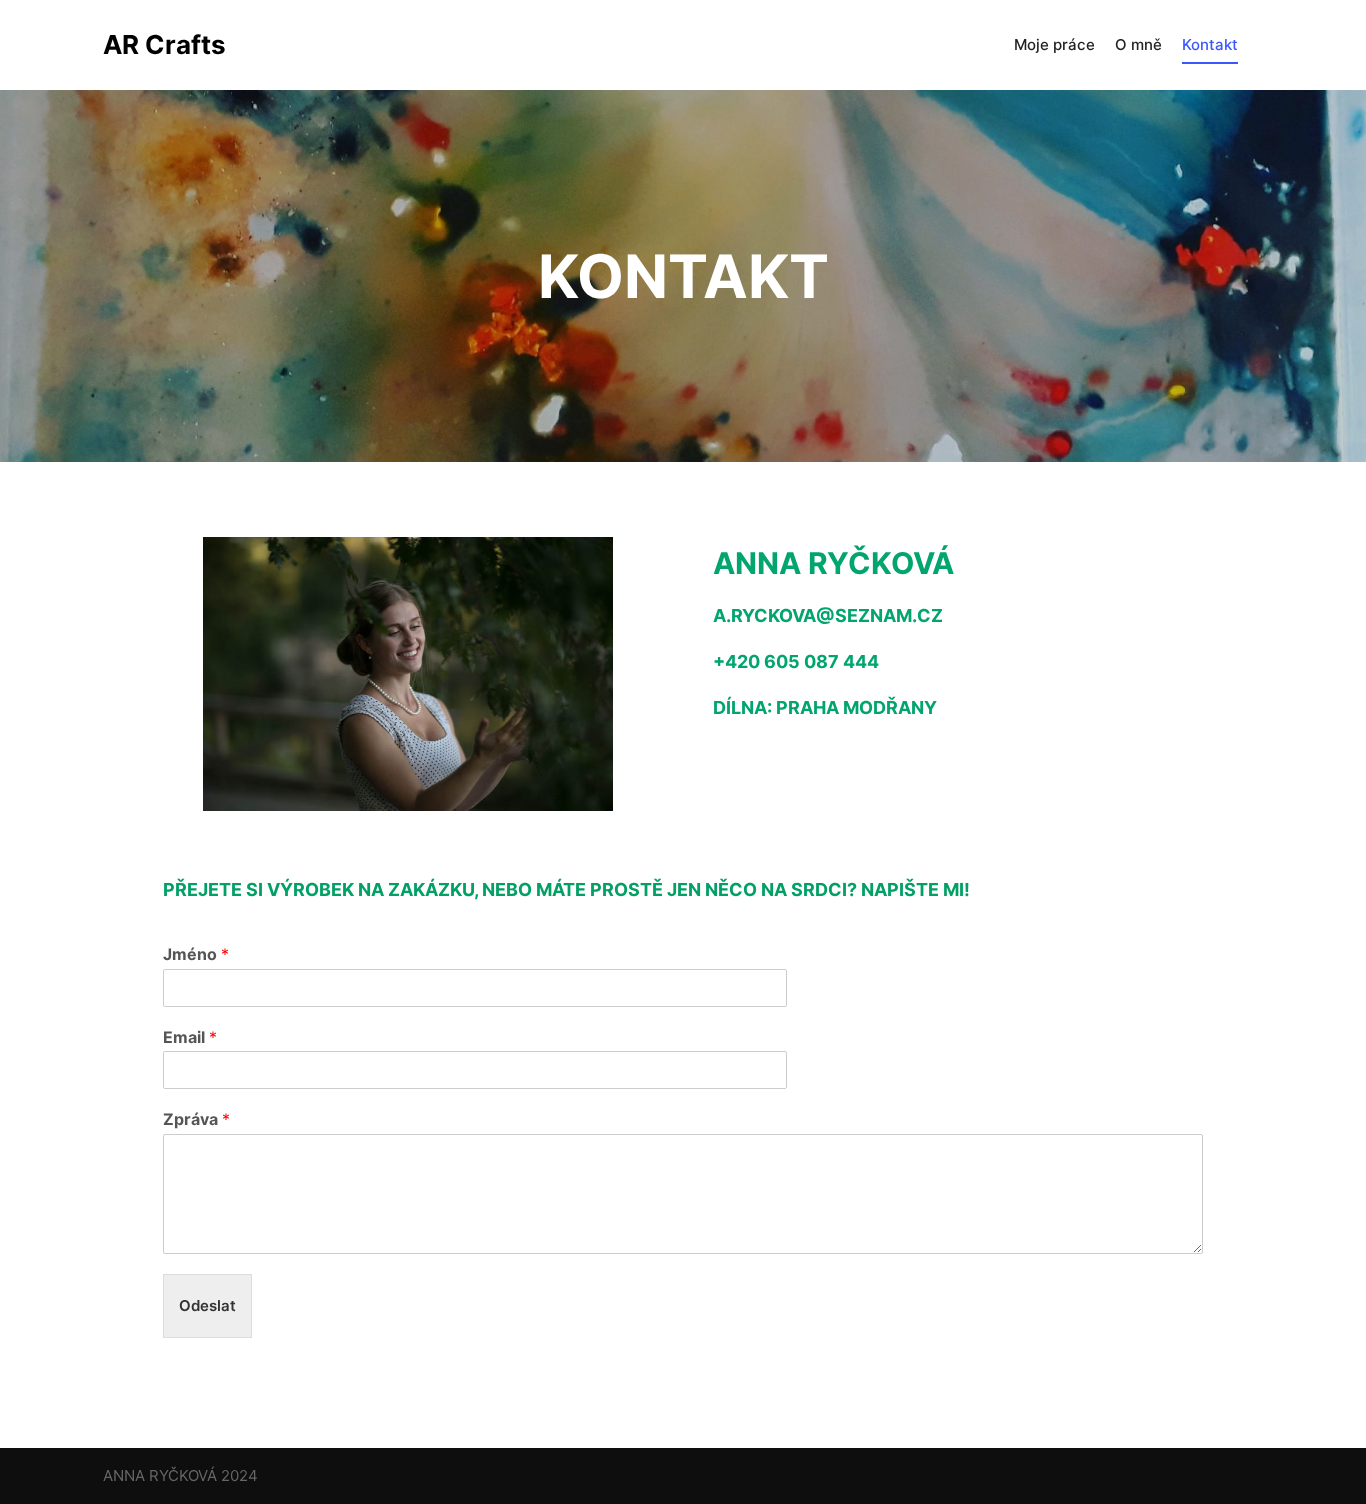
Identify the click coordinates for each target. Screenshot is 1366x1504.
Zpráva (196, 1119)
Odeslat (207, 1305)
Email (190, 1037)
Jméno (196, 954)
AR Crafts (164, 44)
